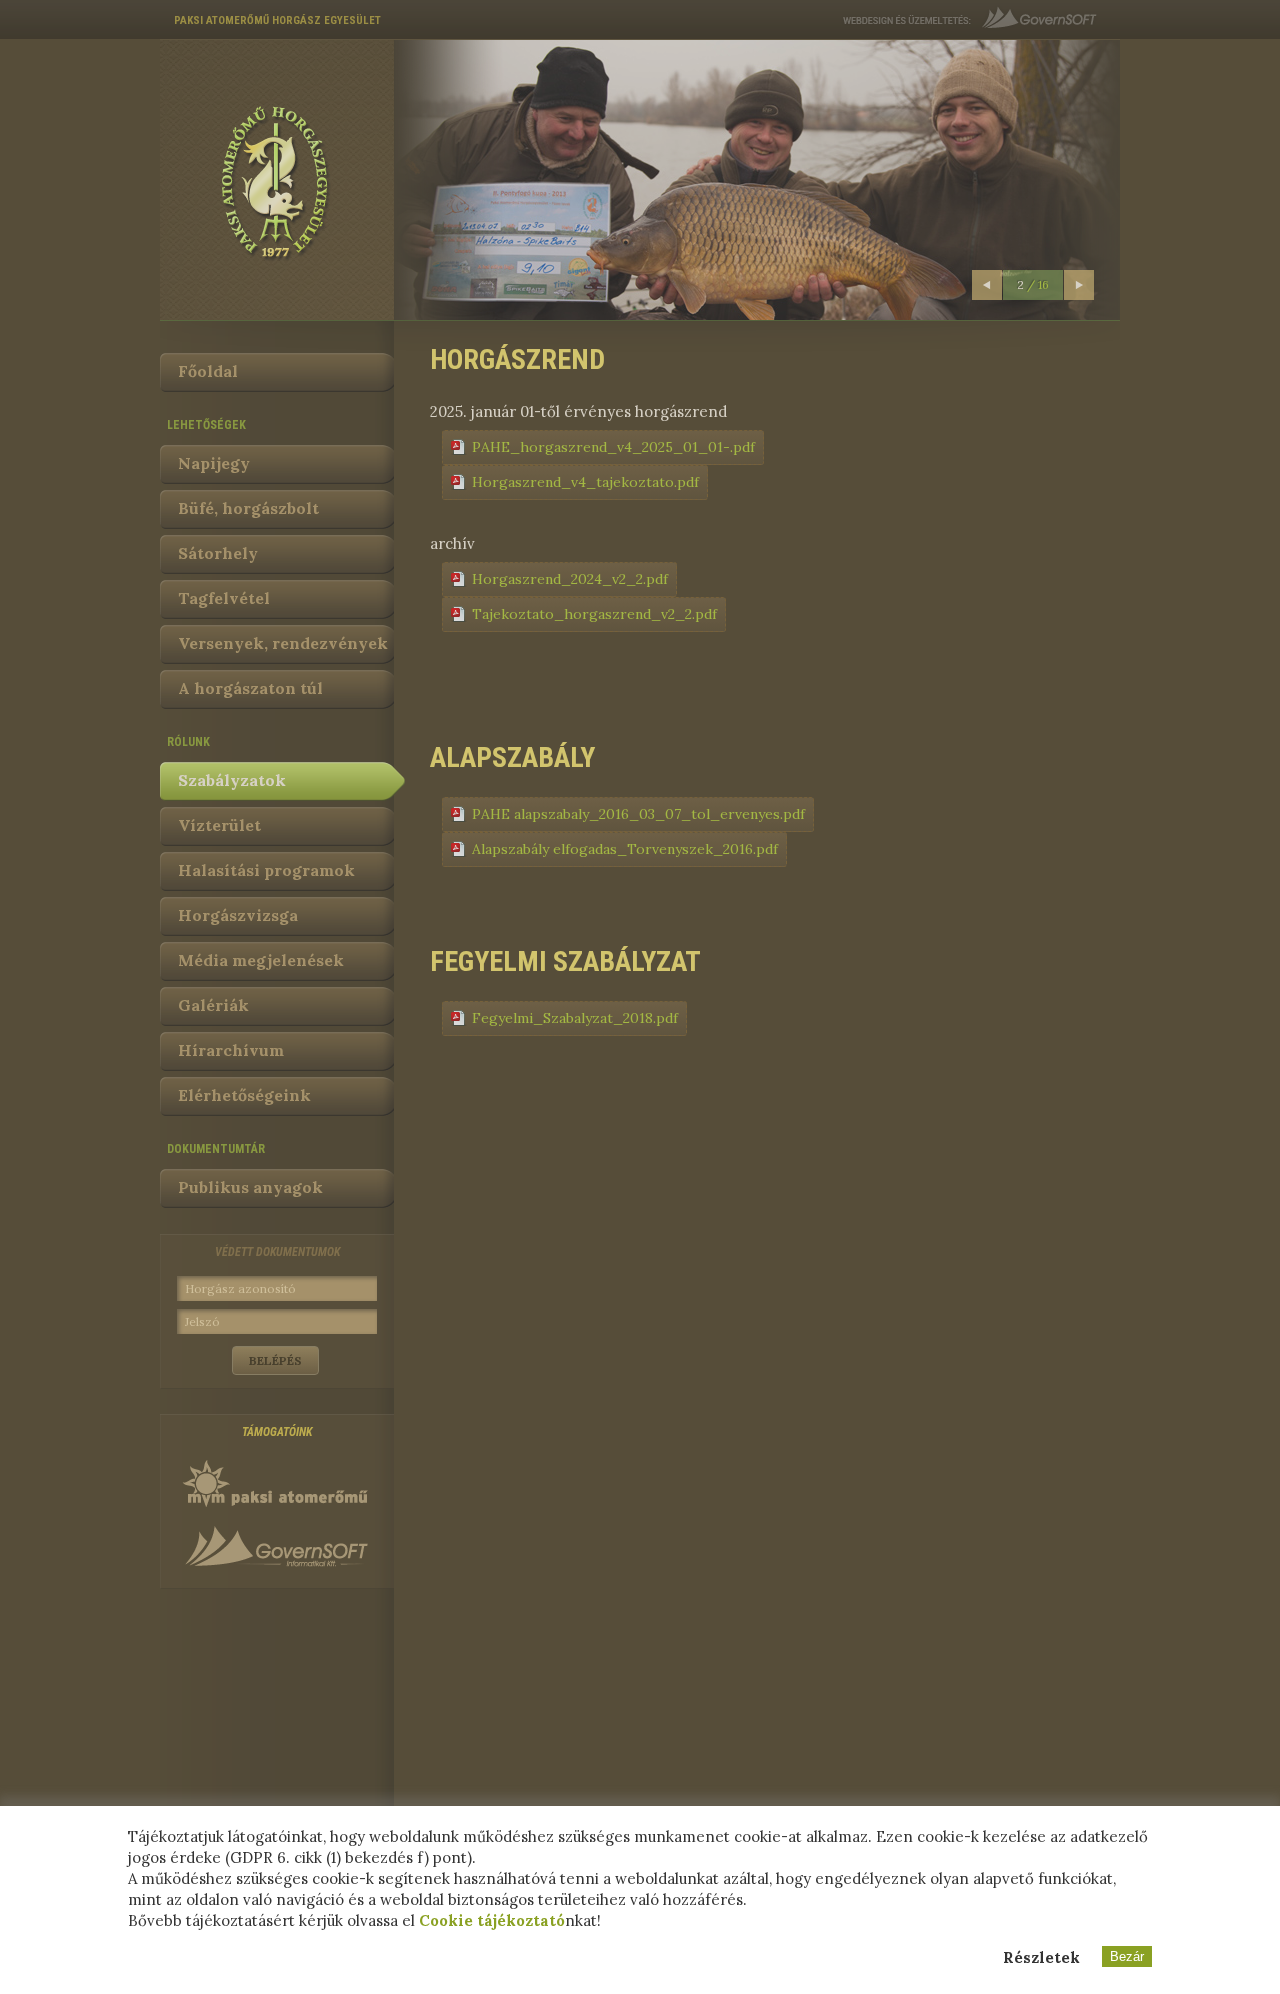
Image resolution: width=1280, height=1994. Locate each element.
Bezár (1127, 1956)
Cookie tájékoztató (492, 1920)
